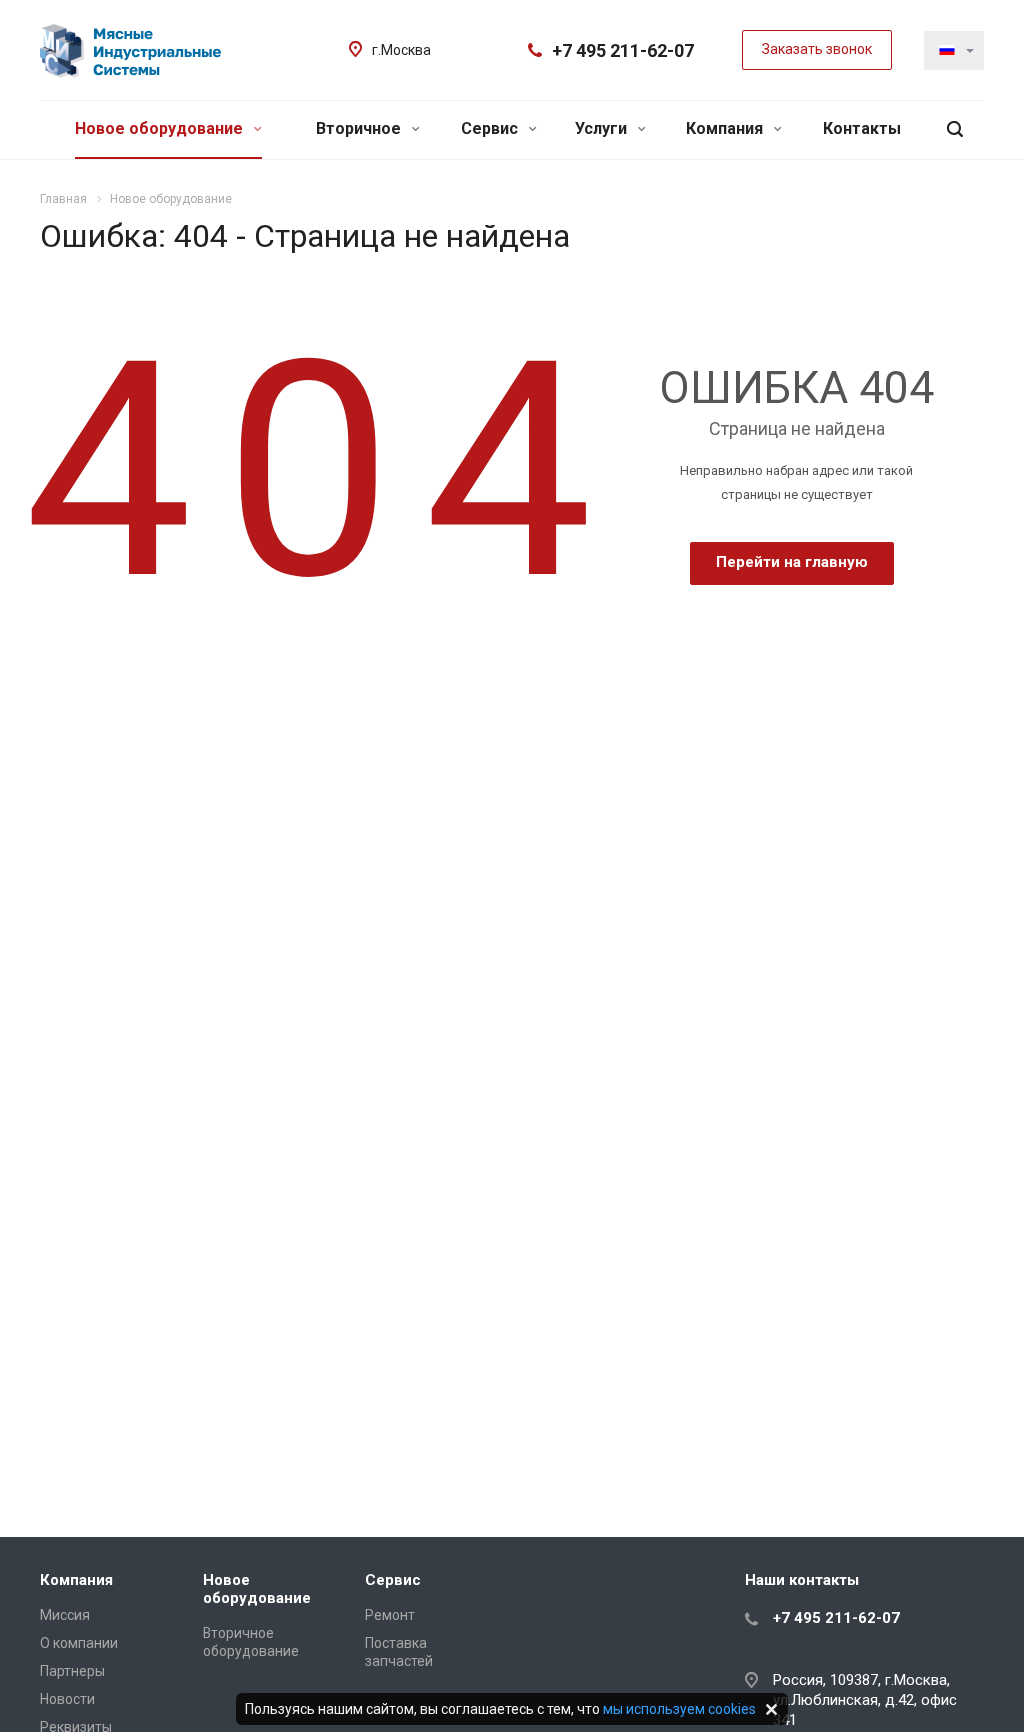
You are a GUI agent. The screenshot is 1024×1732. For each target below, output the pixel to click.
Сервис (491, 128)
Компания (726, 128)
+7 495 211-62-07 (623, 50)
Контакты (862, 128)
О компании (79, 1643)
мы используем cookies (679, 1709)
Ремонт (390, 1615)
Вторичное (360, 128)
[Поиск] (955, 129)
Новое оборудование (161, 128)
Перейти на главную (792, 562)
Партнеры (72, 1671)
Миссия (65, 1615)
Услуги (603, 128)
